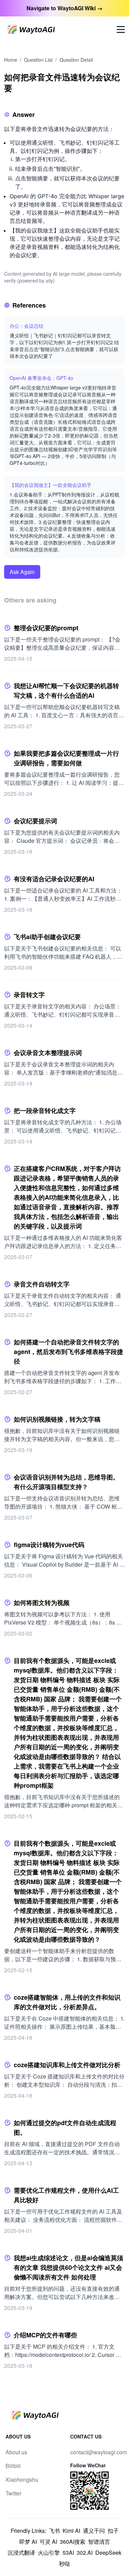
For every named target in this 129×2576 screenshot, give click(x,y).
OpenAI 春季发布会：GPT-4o (41, 378)
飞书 (54, 2531)
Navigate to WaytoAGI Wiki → (64, 8)
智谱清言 (99, 2542)
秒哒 (65, 2563)
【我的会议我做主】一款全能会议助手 (51, 485)
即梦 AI (28, 2542)
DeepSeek (108, 2553)
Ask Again (22, 572)
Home (11, 60)
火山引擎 (49, 2553)
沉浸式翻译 (21, 2553)
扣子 (113, 2531)
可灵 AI (48, 2542)
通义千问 (94, 2531)
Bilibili (13, 2466)
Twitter (13, 2493)
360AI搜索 (73, 2542)
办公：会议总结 (26, 326)
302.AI (85, 2553)
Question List (38, 60)
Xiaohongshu (22, 2479)
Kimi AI (71, 2531)
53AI (68, 2553)
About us (16, 2452)
